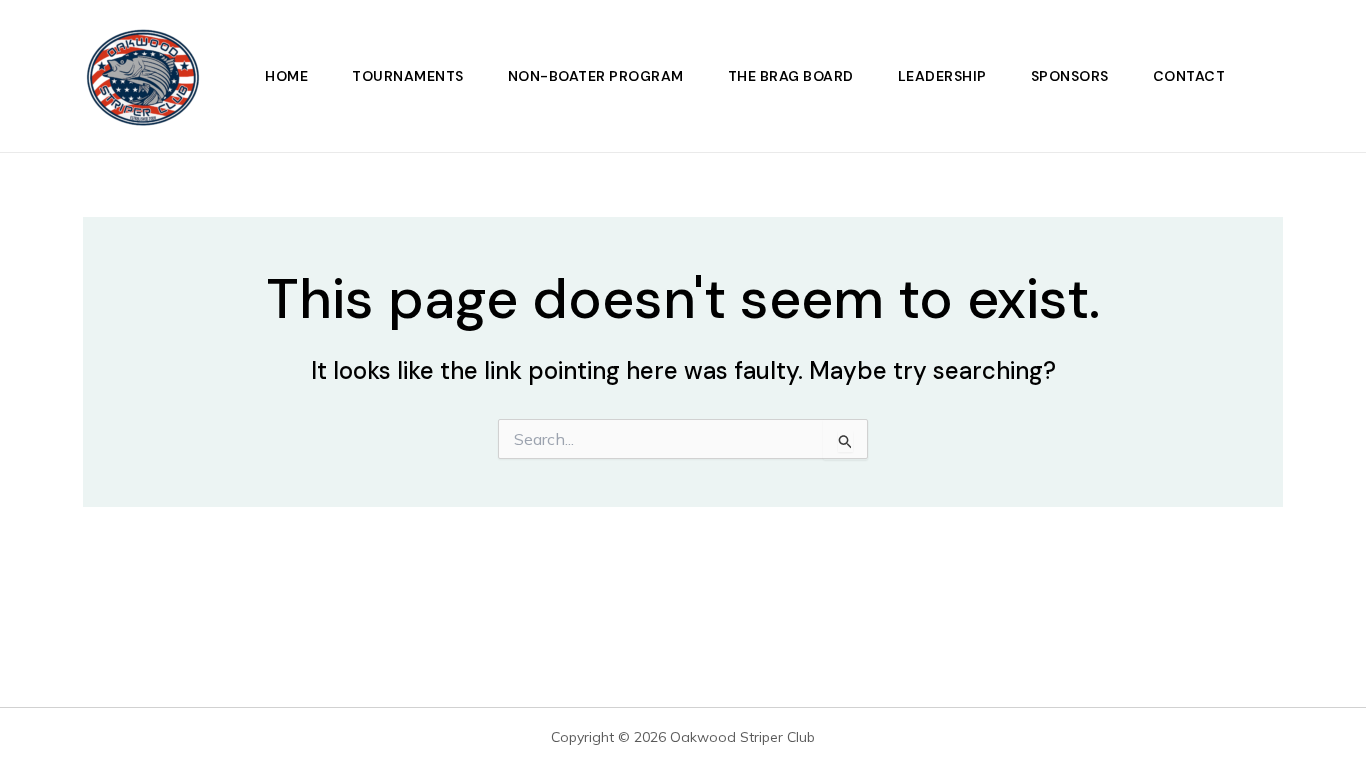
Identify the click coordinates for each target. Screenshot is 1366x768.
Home (286, 76)
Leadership (942, 76)
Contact (1189, 76)
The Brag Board (791, 76)
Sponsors (1070, 76)
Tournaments (408, 76)
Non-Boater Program (596, 76)
